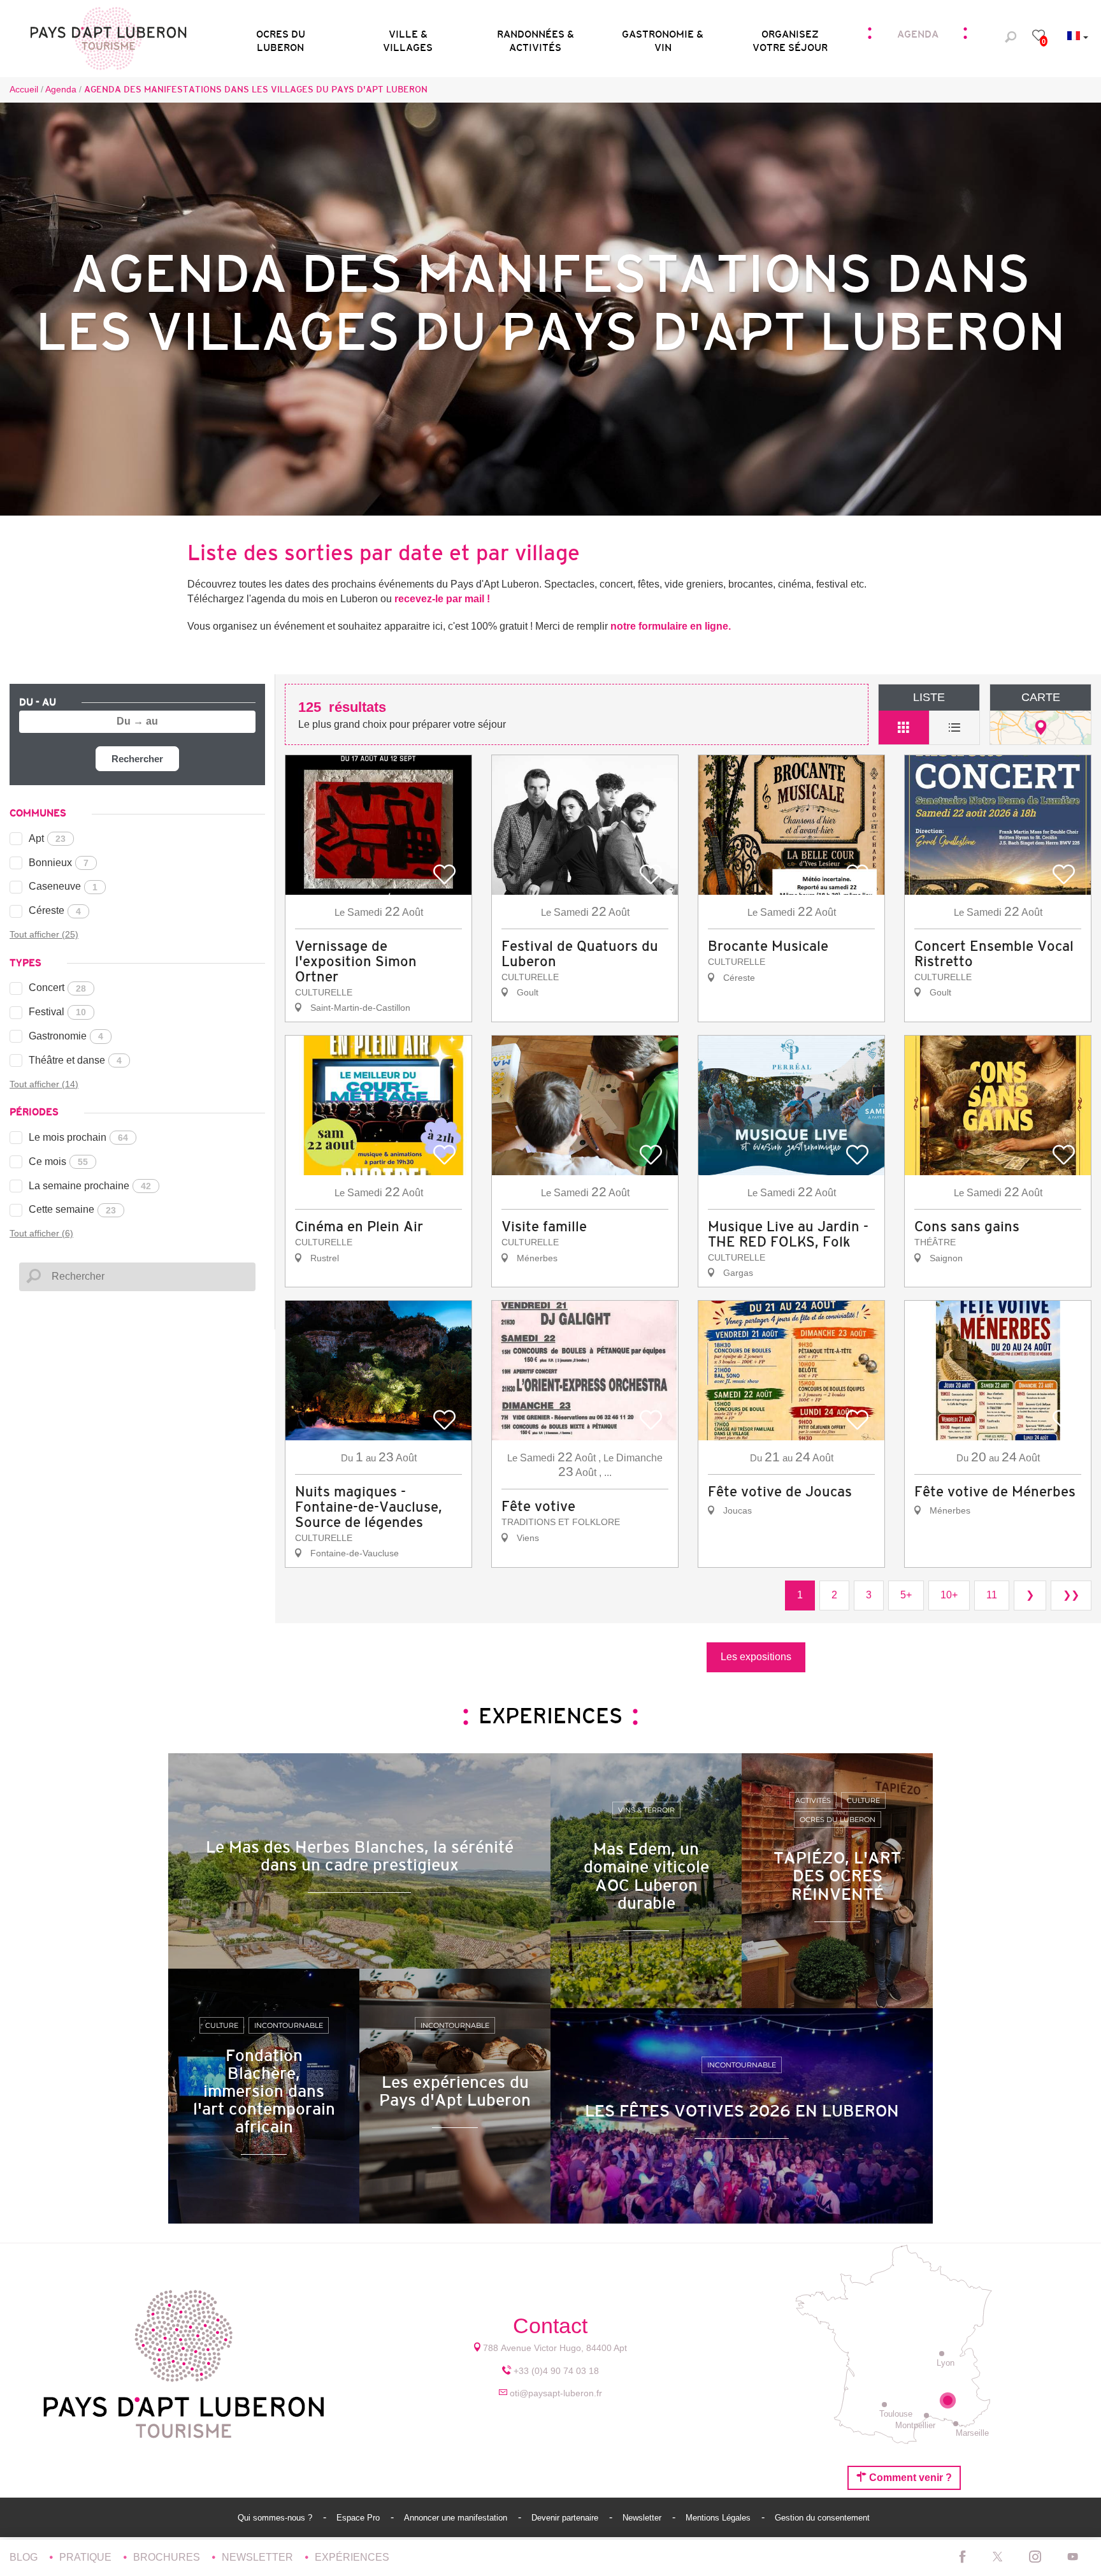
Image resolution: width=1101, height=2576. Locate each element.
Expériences (352, 2557)
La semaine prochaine (90, 1186)
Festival (57, 1012)
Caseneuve (63, 886)
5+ (906, 1595)
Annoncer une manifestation (457, 2518)
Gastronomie (66, 1036)
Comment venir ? (909, 2478)
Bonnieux (59, 863)
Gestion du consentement (822, 2518)
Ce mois (58, 1161)
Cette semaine (72, 1209)
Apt (47, 838)
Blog (25, 2557)
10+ (949, 1595)
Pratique (87, 2557)
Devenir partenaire (566, 2518)
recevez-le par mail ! (442, 599)
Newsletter (643, 2518)
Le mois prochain (78, 1137)
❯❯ (1071, 1595)
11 (992, 1595)
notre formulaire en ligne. (671, 626)
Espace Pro (359, 2518)
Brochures (168, 2557)
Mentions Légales (719, 2518)
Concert (57, 988)
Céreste (55, 910)
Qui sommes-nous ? (276, 2518)
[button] (280, 37)
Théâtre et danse (75, 1060)
